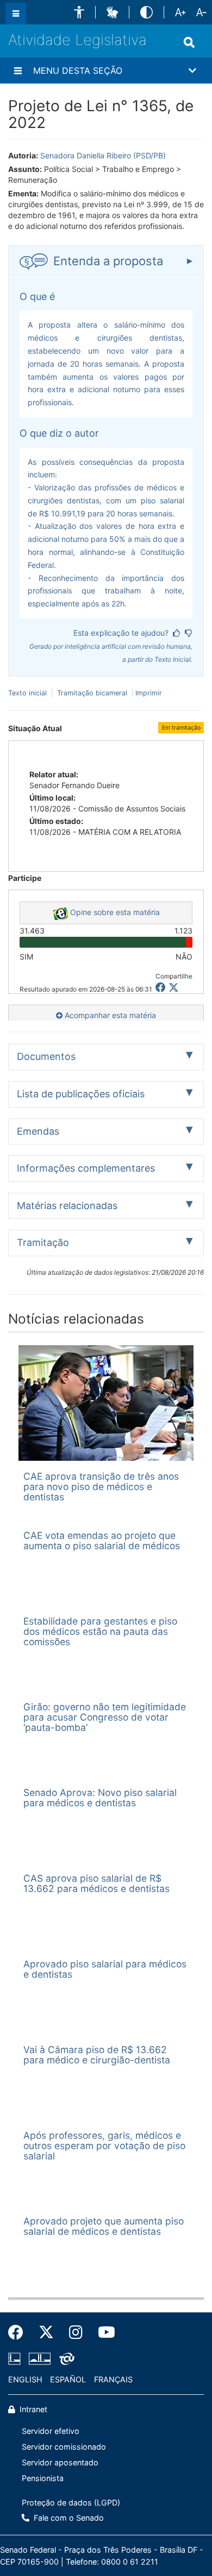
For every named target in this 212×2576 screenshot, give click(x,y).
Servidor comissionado (64, 2447)
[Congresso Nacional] (40, 2359)
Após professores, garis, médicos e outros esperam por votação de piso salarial (104, 2146)
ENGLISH (25, 2379)
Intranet (32, 2409)
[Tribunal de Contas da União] (65, 2359)
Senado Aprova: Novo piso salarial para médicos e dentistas (100, 1798)
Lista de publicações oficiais (81, 1094)
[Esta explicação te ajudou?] (177, 633)
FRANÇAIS (113, 2379)
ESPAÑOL (68, 2379)
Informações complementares (86, 1168)
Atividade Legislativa (77, 40)
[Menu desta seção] (18, 71)
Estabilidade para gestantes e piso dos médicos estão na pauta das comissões (100, 1632)
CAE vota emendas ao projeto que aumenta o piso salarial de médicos (102, 1541)
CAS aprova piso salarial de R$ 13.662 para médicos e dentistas (96, 1883)
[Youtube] (103, 2332)
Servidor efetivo (51, 2431)
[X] (174, 987)
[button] (79, 12)
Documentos (46, 1056)
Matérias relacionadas (67, 1206)
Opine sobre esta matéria (114, 912)
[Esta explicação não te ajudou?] (189, 633)
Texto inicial (29, 693)
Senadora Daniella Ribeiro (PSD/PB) (103, 155)
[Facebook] (20, 2332)
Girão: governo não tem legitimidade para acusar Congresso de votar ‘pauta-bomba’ (105, 1717)
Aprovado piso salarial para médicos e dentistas (105, 1969)
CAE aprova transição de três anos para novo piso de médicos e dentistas (101, 1487)
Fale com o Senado (68, 2518)
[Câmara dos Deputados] (16, 2359)
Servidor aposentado (60, 2462)
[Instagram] (76, 2332)
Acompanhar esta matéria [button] (109, 1015)
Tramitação (43, 1242)
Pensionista (43, 2478)
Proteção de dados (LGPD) (71, 2503)
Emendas (38, 1131)
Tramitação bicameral (92, 693)
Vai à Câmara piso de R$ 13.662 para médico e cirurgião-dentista (97, 2055)
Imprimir (149, 693)
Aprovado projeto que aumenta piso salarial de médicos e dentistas (104, 2226)
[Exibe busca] (189, 42)
